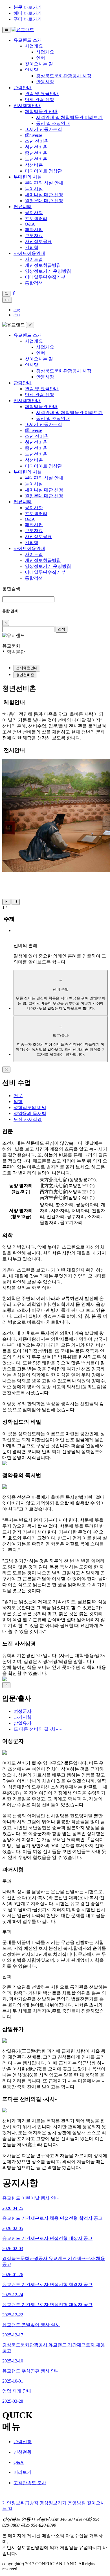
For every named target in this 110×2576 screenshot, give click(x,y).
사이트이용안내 (29, 253)
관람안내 (23, 88)
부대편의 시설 (28, 177)
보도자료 (34, 235)
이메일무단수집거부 (45, 277)
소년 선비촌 (37, 141)
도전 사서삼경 (28, 1119)
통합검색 (34, 283)
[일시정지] (16, 902)
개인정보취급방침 (43, 265)
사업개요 (34, 46)
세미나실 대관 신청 (44, 195)
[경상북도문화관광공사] (3, 2493)
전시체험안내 (27, 105)
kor (7, 300)
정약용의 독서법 (30, 1113)
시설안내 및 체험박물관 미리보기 (69, 117)
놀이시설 (34, 189)
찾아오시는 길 (39, 64)
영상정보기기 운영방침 (48, 271)
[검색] (6, 294)
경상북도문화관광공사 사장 (64, 76)
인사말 (32, 70)
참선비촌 (34, 165)
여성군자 (23, 1711)
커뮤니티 (23, 207)
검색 (61, 629)
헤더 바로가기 (28, 13)
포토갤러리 (36, 218)
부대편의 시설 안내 (44, 183)
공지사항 (34, 213)
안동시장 (45, 82)
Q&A (30, 224)
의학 (18, 1102)
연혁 (41, 58)
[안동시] (4, 2493)
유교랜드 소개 (28, 40)
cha (17, 315)
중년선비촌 (36, 153)
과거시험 (23, 1717)
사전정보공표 (38, 241)
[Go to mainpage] (23, 30)
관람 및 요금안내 (42, 94)
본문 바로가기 (28, 7)
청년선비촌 (36, 147)
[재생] (6, 902)
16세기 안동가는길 (43, 129)
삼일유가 (23, 1723)
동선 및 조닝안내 (53, 123)
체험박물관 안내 (41, 111)
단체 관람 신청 (39, 100)
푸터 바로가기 (28, 19)
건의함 (32, 247)
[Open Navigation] (6, 30)
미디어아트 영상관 (43, 171)
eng (17, 310)
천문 (18, 1096)
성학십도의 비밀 (30, 1107)
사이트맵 (34, 259)
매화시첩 (34, 230)
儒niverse (33, 135)
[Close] (6, 1070)
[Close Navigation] (30, 325)
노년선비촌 (36, 159)
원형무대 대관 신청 (44, 201)
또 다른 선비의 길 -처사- (38, 1729)
